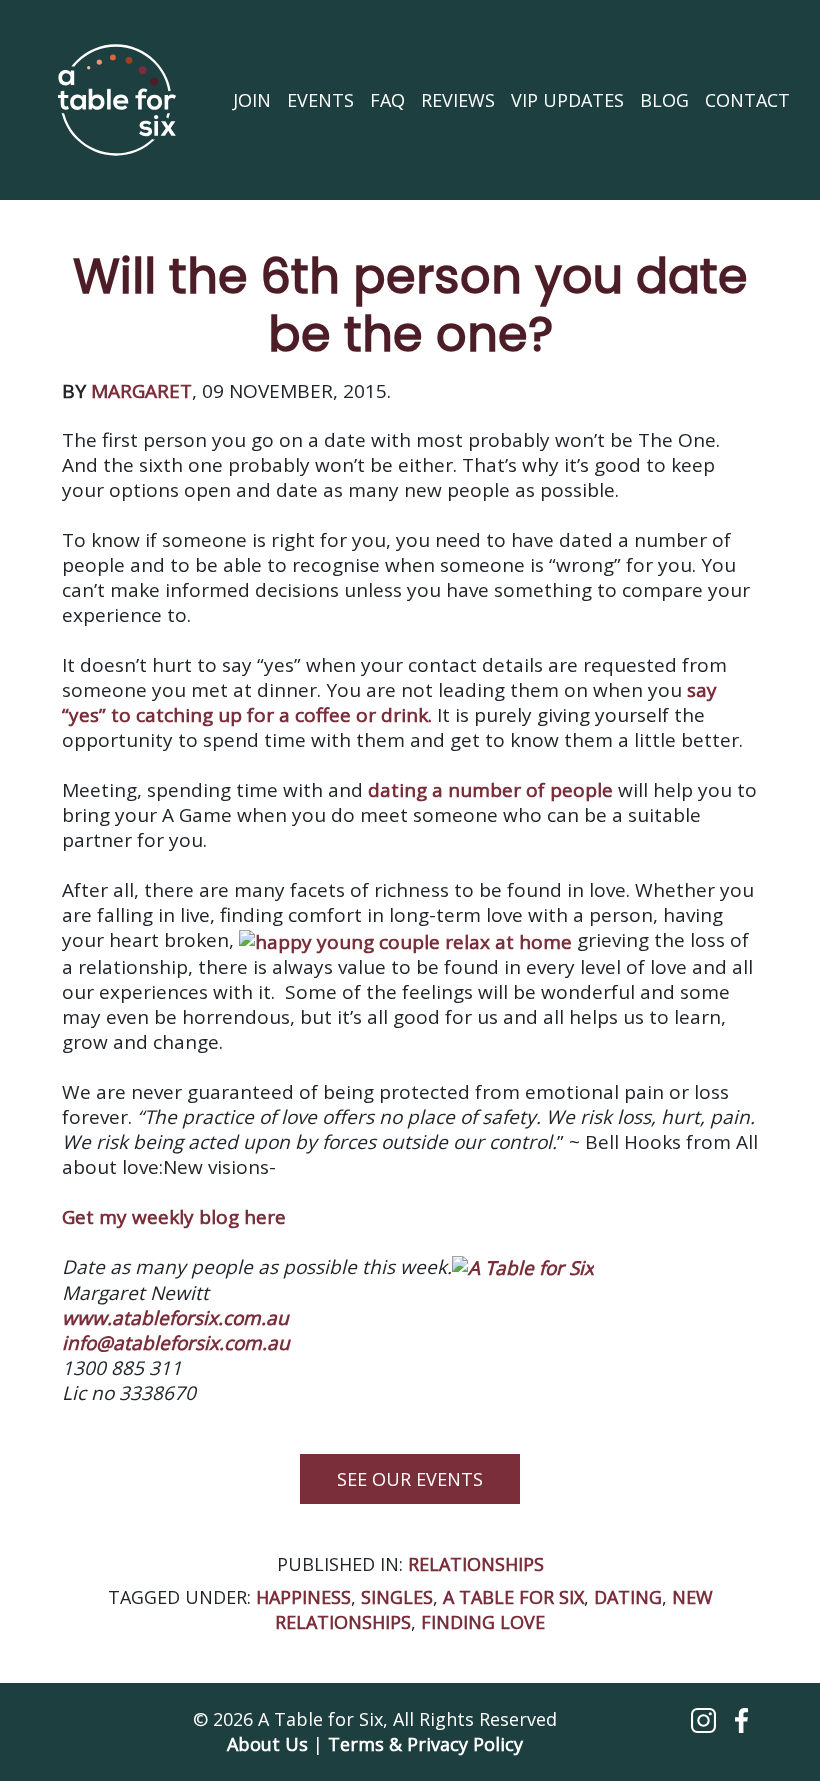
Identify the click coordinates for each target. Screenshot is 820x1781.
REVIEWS (458, 100)
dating (628, 1597)
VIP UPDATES (567, 100)
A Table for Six (513, 1597)
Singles (397, 1597)
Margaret (141, 391)
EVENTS (320, 100)
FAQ (387, 100)
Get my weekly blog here (174, 1217)
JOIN (252, 100)
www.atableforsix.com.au (175, 1318)
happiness (303, 1597)
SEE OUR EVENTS (410, 1479)
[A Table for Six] (117, 100)
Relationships (476, 1564)
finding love (483, 1622)
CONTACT (747, 100)
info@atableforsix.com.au (176, 1343)
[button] (706, 1719)
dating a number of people (490, 790)
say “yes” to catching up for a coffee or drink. (389, 702)
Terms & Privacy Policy (425, 1744)
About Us (267, 1744)
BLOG (664, 100)
